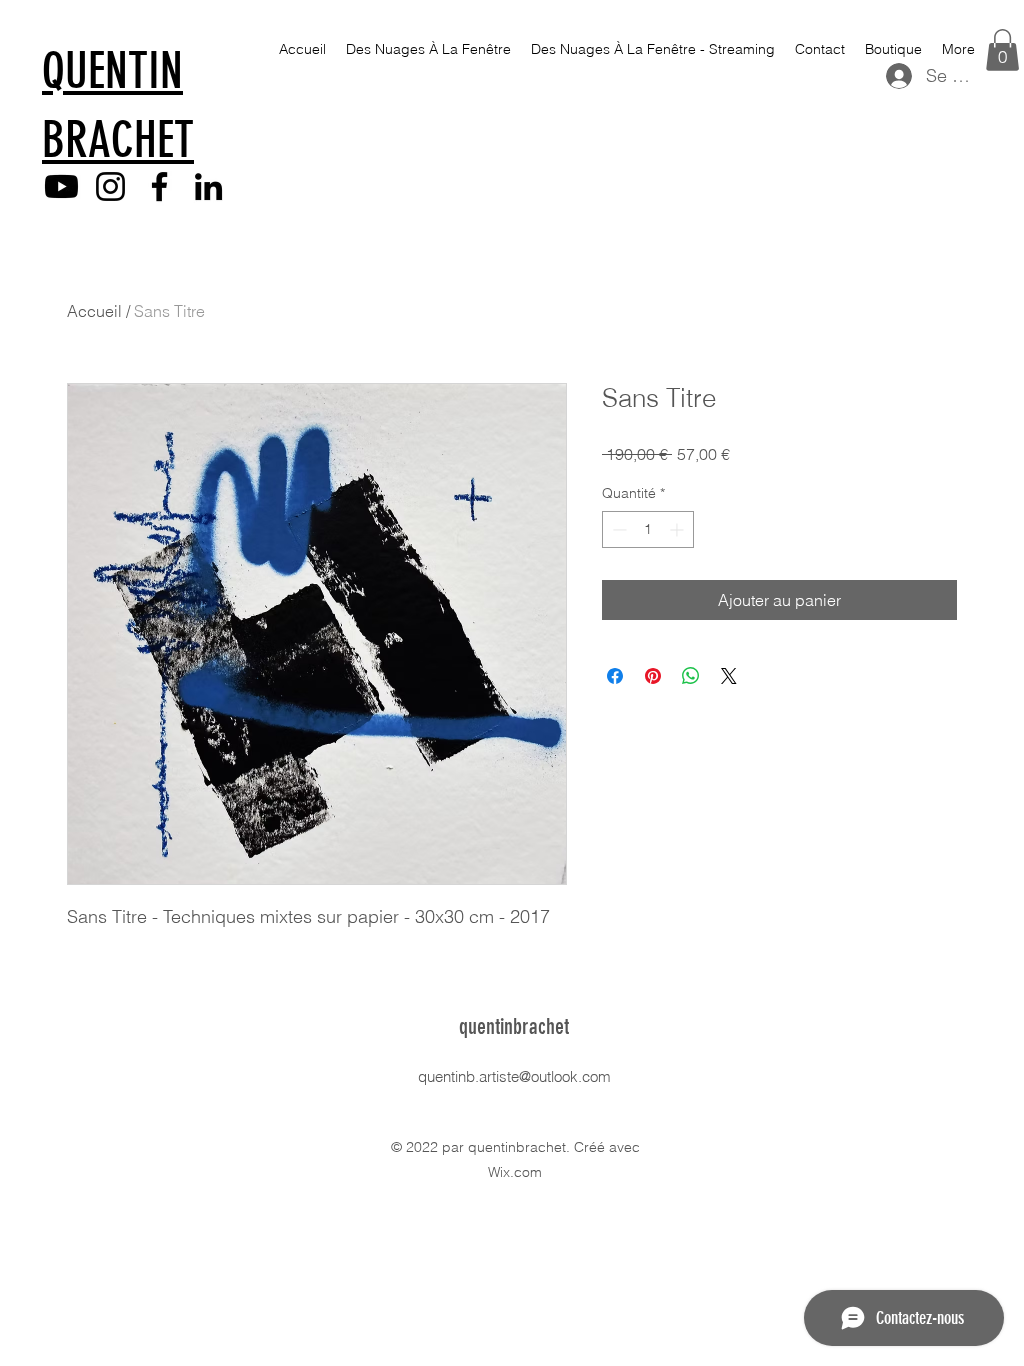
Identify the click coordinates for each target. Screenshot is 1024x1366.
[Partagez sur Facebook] (615, 676)
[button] (1002, 50)
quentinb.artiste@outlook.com (514, 1076)
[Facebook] (159, 186)
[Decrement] (617, 529)
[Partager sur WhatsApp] (691, 676)
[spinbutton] (648, 529)
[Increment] (678, 529)
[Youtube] (61, 186)
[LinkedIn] (208, 186)
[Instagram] (110, 186)
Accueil (94, 311)
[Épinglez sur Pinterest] (653, 676)
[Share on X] (729, 676)
